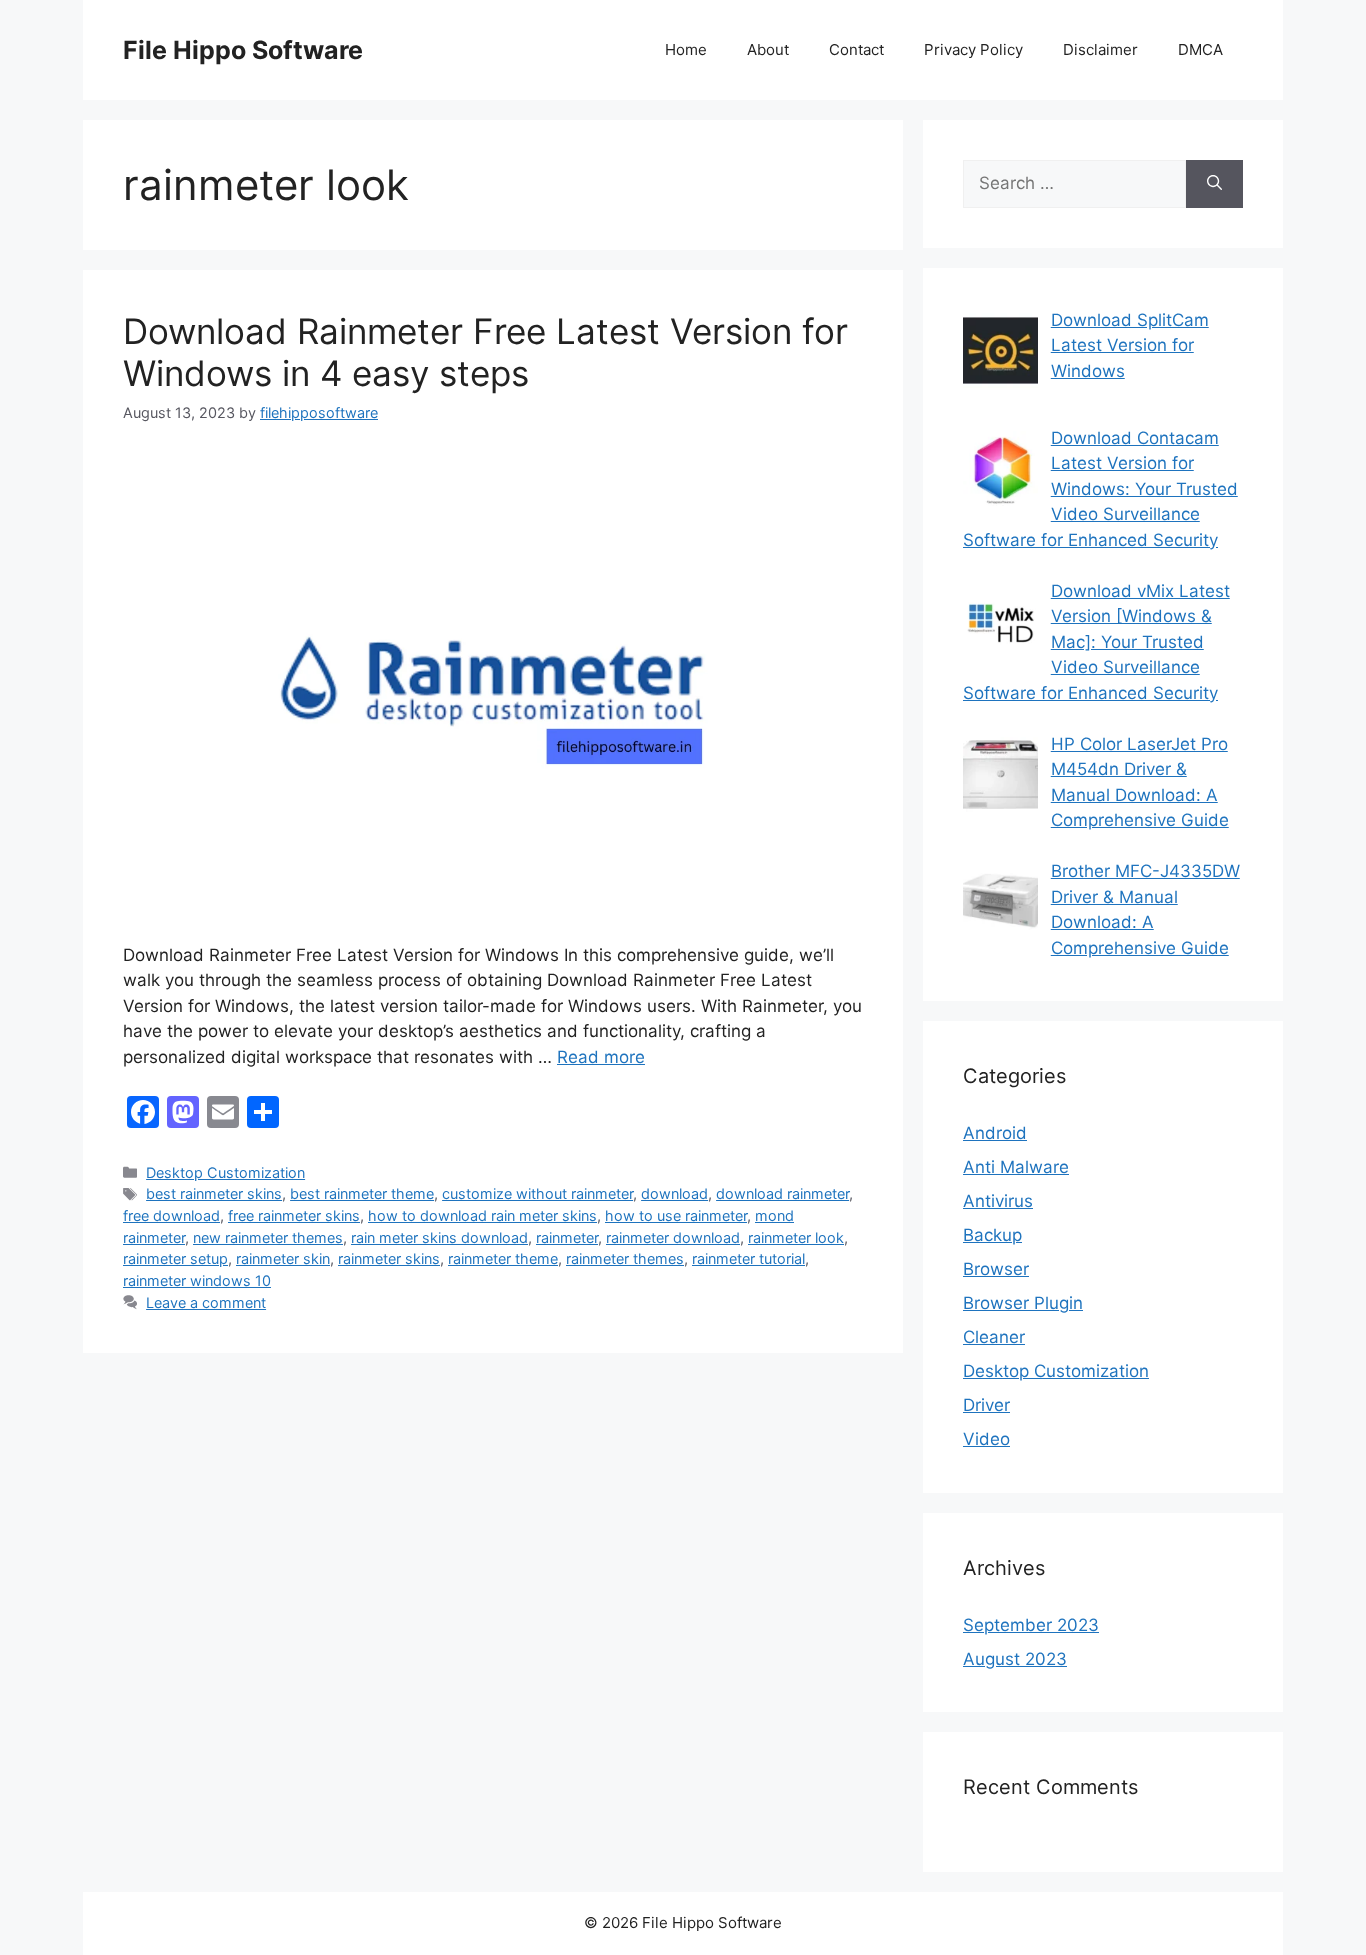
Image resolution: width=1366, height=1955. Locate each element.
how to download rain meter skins (482, 1215)
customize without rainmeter (537, 1193)
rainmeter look (796, 1237)
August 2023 (1015, 1659)
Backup (992, 1235)
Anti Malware (1016, 1167)
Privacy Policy (973, 49)
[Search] (1214, 184)
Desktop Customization (225, 1172)
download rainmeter (782, 1193)
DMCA (1200, 49)
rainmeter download (673, 1237)
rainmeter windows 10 (197, 1280)
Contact (856, 49)
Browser (996, 1269)
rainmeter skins (389, 1258)
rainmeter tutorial (748, 1258)
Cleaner (994, 1337)
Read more (601, 1057)
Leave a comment (206, 1302)
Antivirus (998, 1201)
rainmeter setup (175, 1258)
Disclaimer (1100, 49)
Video (986, 1439)
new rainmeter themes (268, 1237)
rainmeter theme (503, 1258)
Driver (986, 1405)
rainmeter (567, 1237)
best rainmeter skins (214, 1193)
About (768, 49)
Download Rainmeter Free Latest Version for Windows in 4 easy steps (485, 352)
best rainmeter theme (362, 1193)
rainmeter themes (625, 1258)
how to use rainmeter (676, 1215)
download (674, 1193)
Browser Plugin (1023, 1303)
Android (995, 1133)
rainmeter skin (283, 1258)
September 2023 (1031, 1625)
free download (171, 1215)
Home (686, 49)
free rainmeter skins (294, 1215)
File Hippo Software (243, 50)
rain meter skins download (439, 1237)
